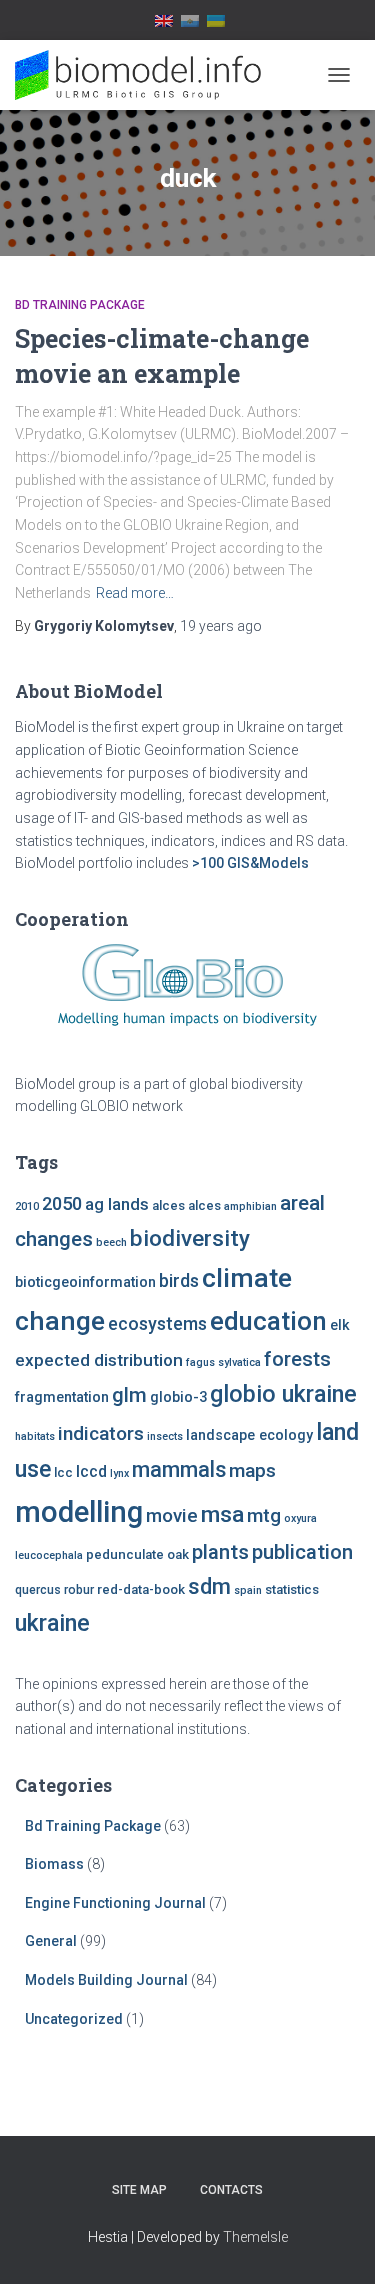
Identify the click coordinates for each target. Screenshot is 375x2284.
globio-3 (178, 1397)
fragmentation (62, 1397)
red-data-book (141, 1589)
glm (129, 1395)
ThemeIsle (255, 2237)
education (268, 1321)
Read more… (135, 593)
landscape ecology (249, 1435)
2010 (27, 1206)
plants (220, 1552)
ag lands (117, 1204)
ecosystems (157, 1324)
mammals (179, 1469)
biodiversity (190, 1238)
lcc (63, 1472)
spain (248, 1590)
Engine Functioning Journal (115, 1903)
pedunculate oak (137, 1554)
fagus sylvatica (223, 1362)
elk (340, 1325)
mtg (264, 1515)
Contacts (231, 2190)
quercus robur (54, 1590)
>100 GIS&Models (250, 863)
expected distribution (99, 1360)
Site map (139, 2190)
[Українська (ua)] (216, 20)
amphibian (250, 1206)
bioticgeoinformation (85, 1282)
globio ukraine (283, 1394)
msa (222, 1514)
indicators (101, 1433)
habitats (35, 1436)
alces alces (186, 1205)
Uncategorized (74, 2019)
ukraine (52, 1623)
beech (111, 1242)
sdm (209, 1586)
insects (165, 1436)
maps (252, 1470)
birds (179, 1281)
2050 (62, 1203)
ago (221, 626)
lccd (91, 1471)
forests (297, 1359)
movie (172, 1516)
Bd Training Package (80, 305)
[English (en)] (164, 20)
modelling (79, 1512)
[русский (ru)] (190, 20)
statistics (292, 1589)
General (51, 1941)
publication (302, 1552)
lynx (119, 1473)
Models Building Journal (106, 1980)
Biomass (54, 1864)
